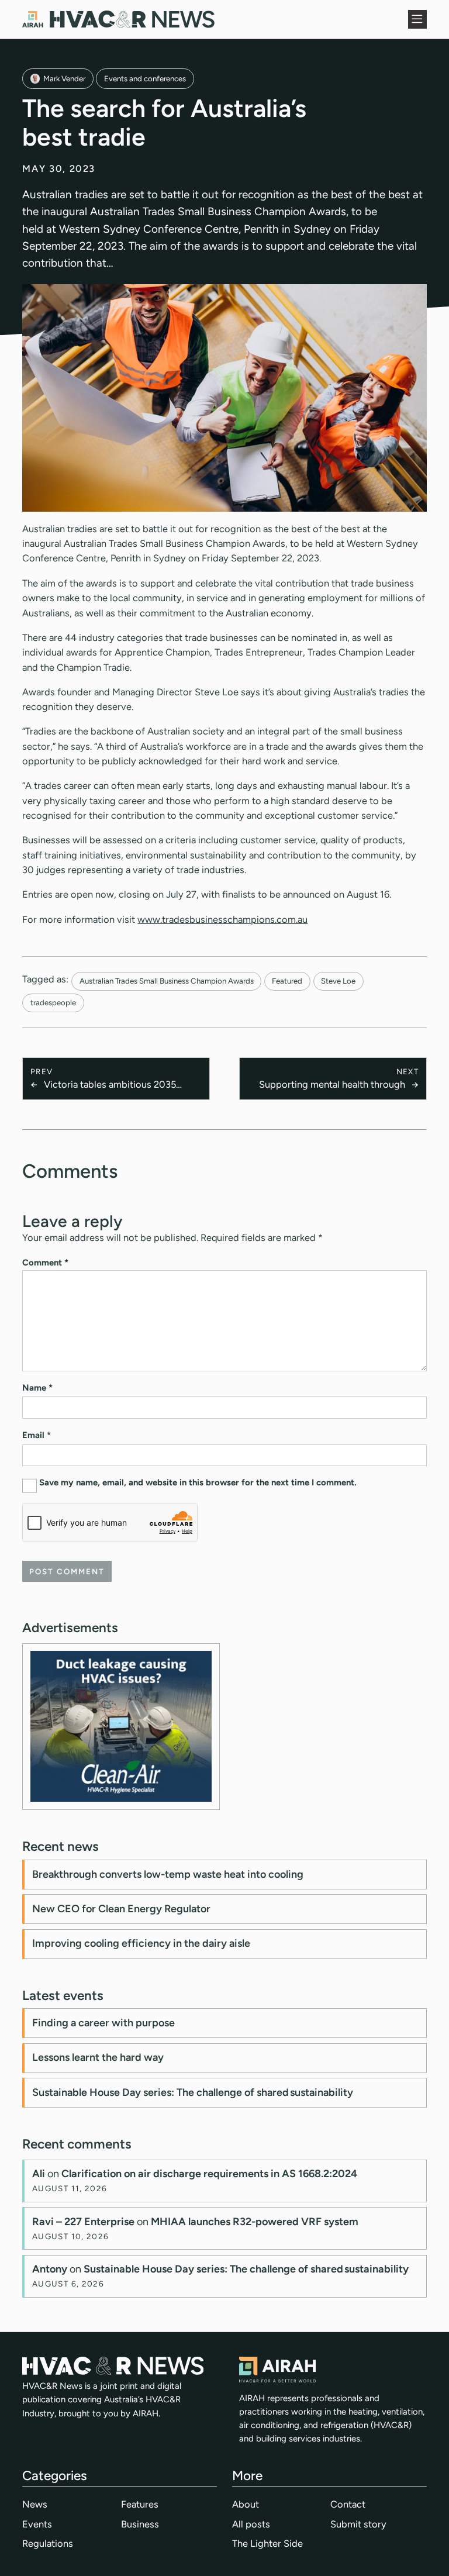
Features (140, 2504)
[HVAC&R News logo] (118, 19)
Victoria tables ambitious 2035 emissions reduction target (110, 1085)
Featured (287, 981)
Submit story (358, 2524)
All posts (251, 2524)
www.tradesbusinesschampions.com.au (222, 919)
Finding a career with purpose (103, 2023)
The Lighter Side (267, 2543)
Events (37, 2524)
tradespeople (53, 1002)
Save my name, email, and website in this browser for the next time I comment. (198, 1482)
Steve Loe (338, 981)
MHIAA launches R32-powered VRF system (255, 2222)
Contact (348, 2504)
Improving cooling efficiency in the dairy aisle (141, 1943)
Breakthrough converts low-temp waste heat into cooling (168, 1874)
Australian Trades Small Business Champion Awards (167, 981)
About (246, 2504)
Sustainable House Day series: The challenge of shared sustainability (193, 2092)
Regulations (48, 2543)
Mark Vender (64, 78)
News (35, 2504)
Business (140, 2524)
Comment (45, 1263)
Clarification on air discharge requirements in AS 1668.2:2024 (209, 2174)
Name (37, 1388)
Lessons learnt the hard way (98, 2057)
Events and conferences (145, 78)
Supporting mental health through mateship (332, 1085)
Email (37, 1435)
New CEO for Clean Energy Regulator (121, 1909)
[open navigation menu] (417, 19)
